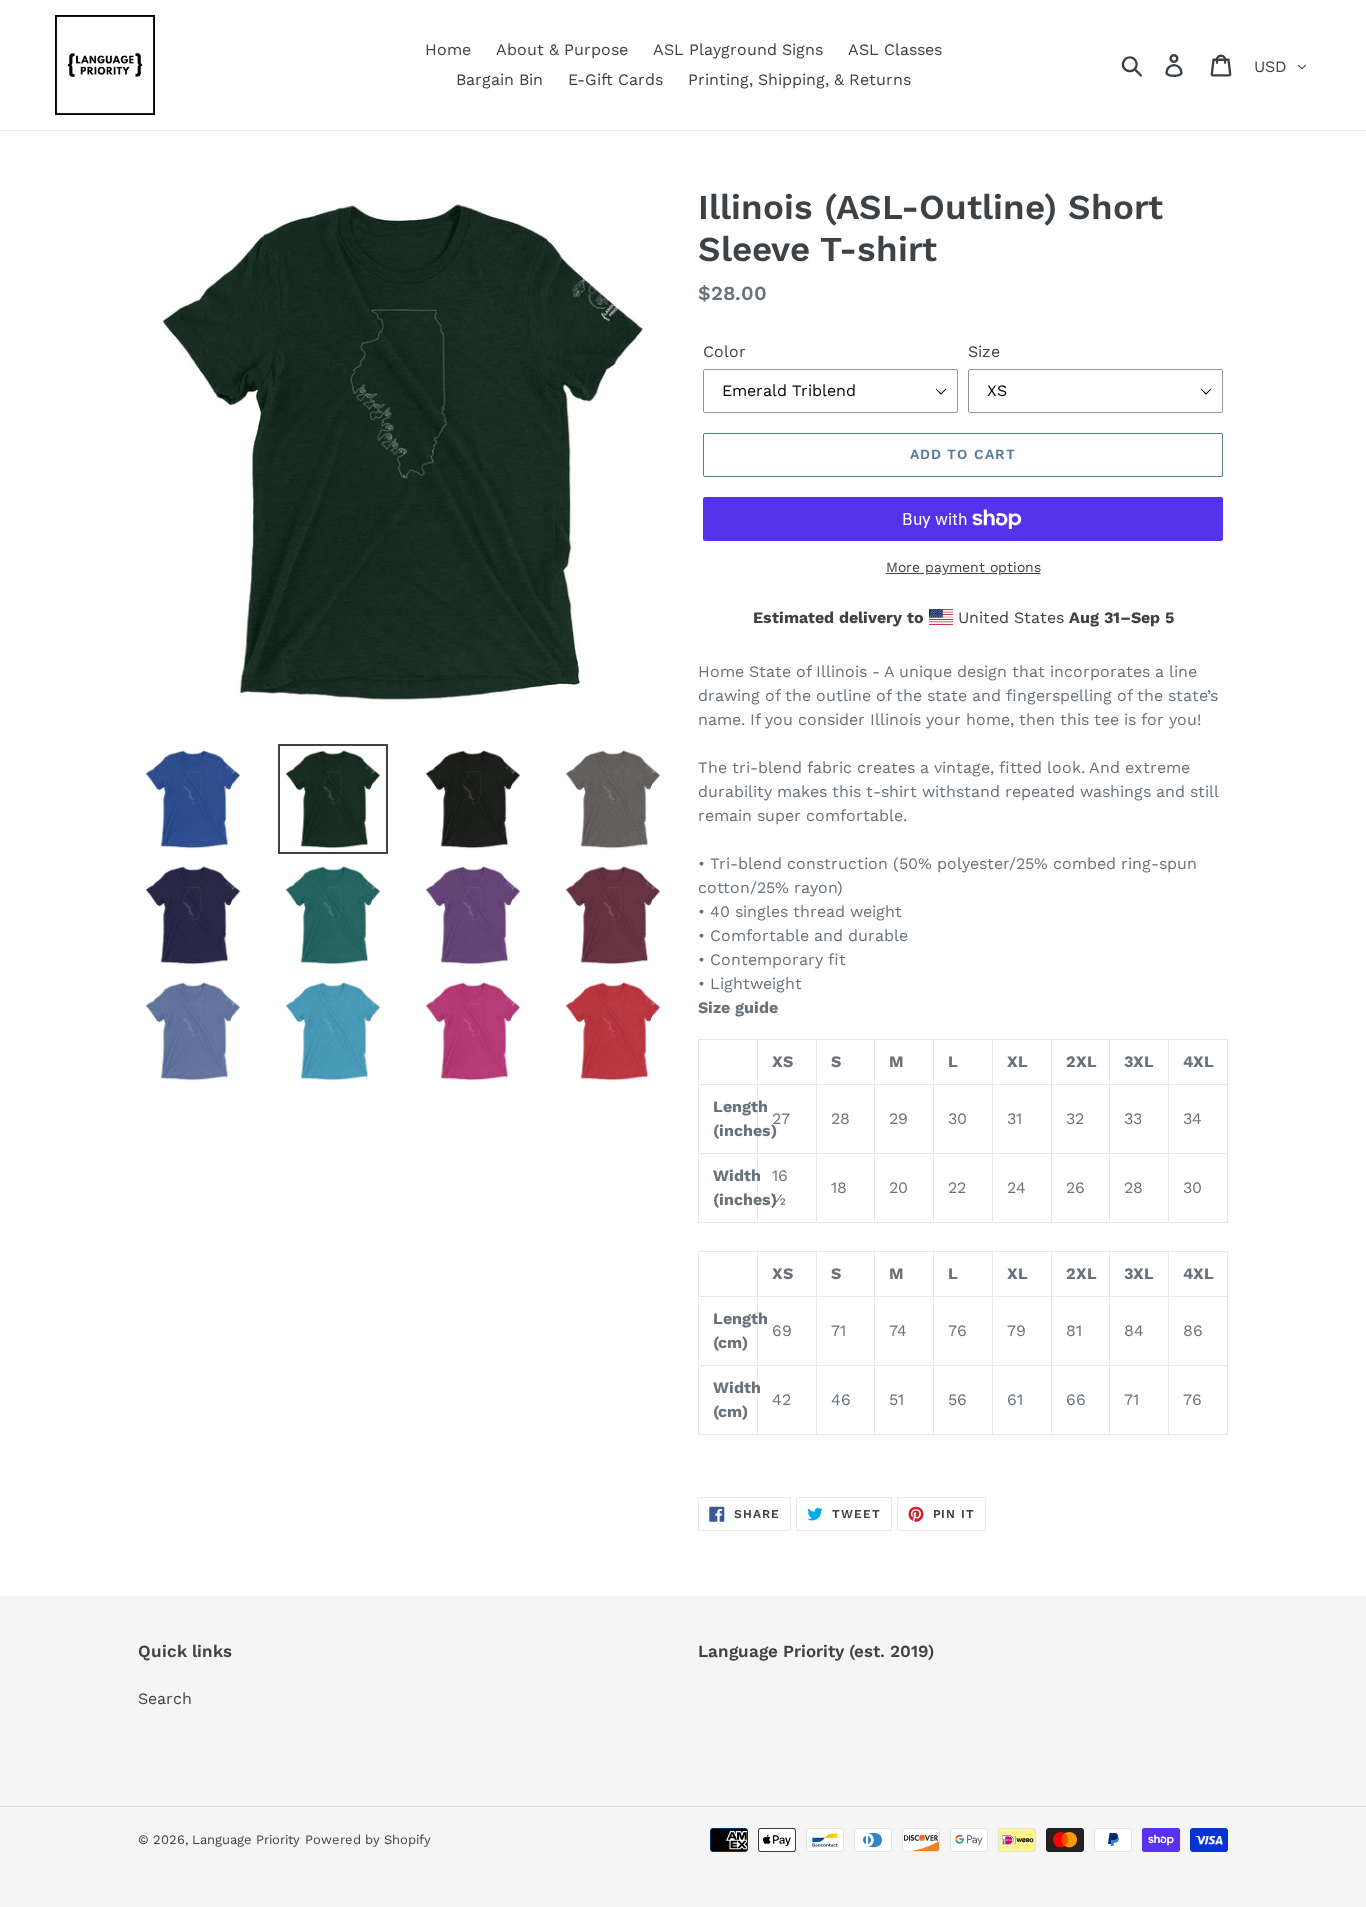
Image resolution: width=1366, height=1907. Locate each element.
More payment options (963, 567)
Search (165, 1698)
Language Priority (246, 1839)
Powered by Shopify (368, 1839)
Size (984, 351)
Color (724, 351)
